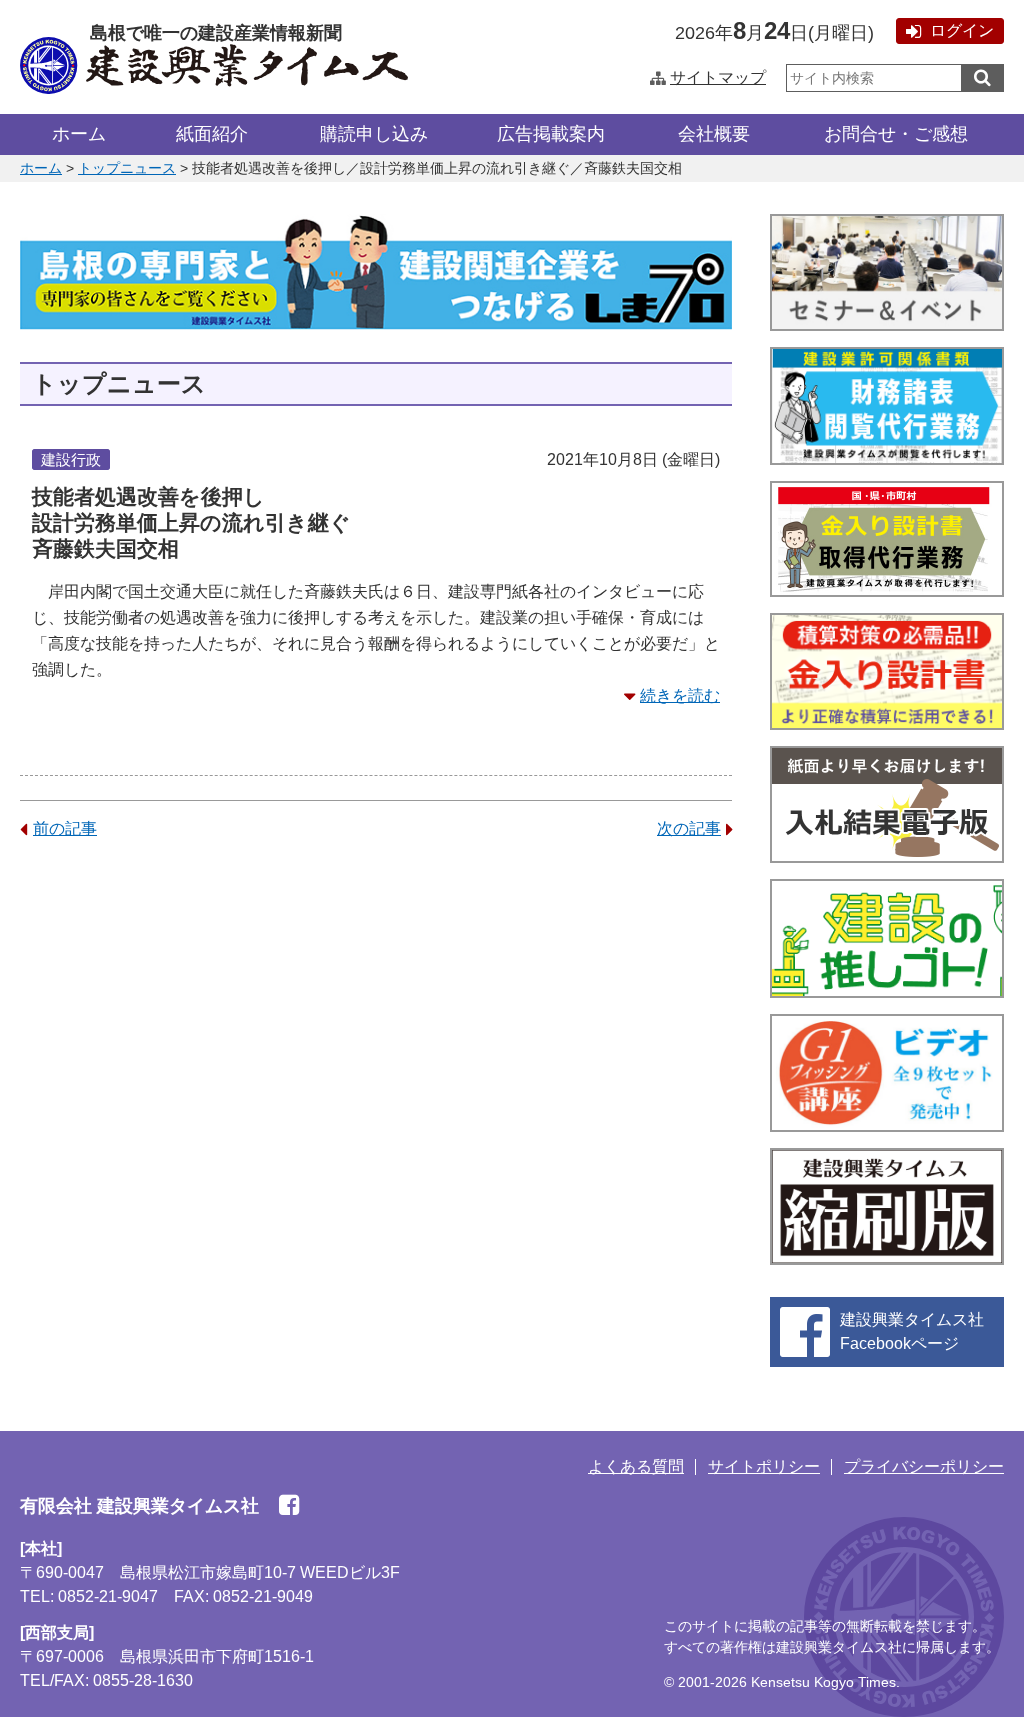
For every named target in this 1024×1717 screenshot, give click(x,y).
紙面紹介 (212, 134)
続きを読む (680, 695)
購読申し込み (374, 134)
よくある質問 (636, 1466)
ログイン (962, 30)
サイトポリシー (764, 1466)
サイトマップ (718, 77)
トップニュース (127, 168)
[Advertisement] (376, 1013)
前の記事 (65, 828)
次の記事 (689, 828)
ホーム (79, 134)
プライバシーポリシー (924, 1466)
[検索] (982, 78)
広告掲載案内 (551, 134)
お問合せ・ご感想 (896, 134)
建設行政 (71, 459)
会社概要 (714, 134)
